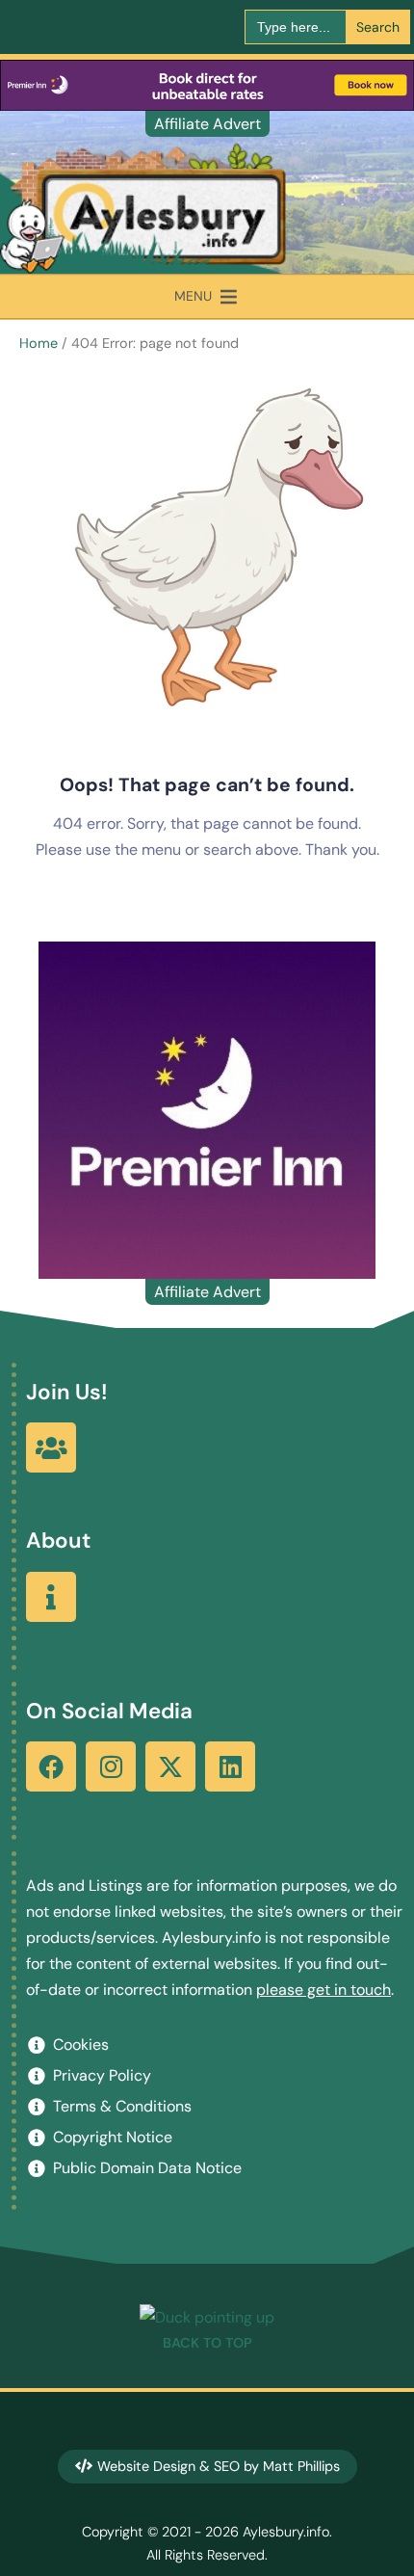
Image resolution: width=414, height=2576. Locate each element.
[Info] (51, 1597)
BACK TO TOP (207, 2343)
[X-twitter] (170, 1766)
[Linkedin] (230, 1766)
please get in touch (323, 1990)
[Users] (51, 1447)
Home (39, 343)
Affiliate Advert (207, 124)
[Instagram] (111, 1766)
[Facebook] (51, 1766)
